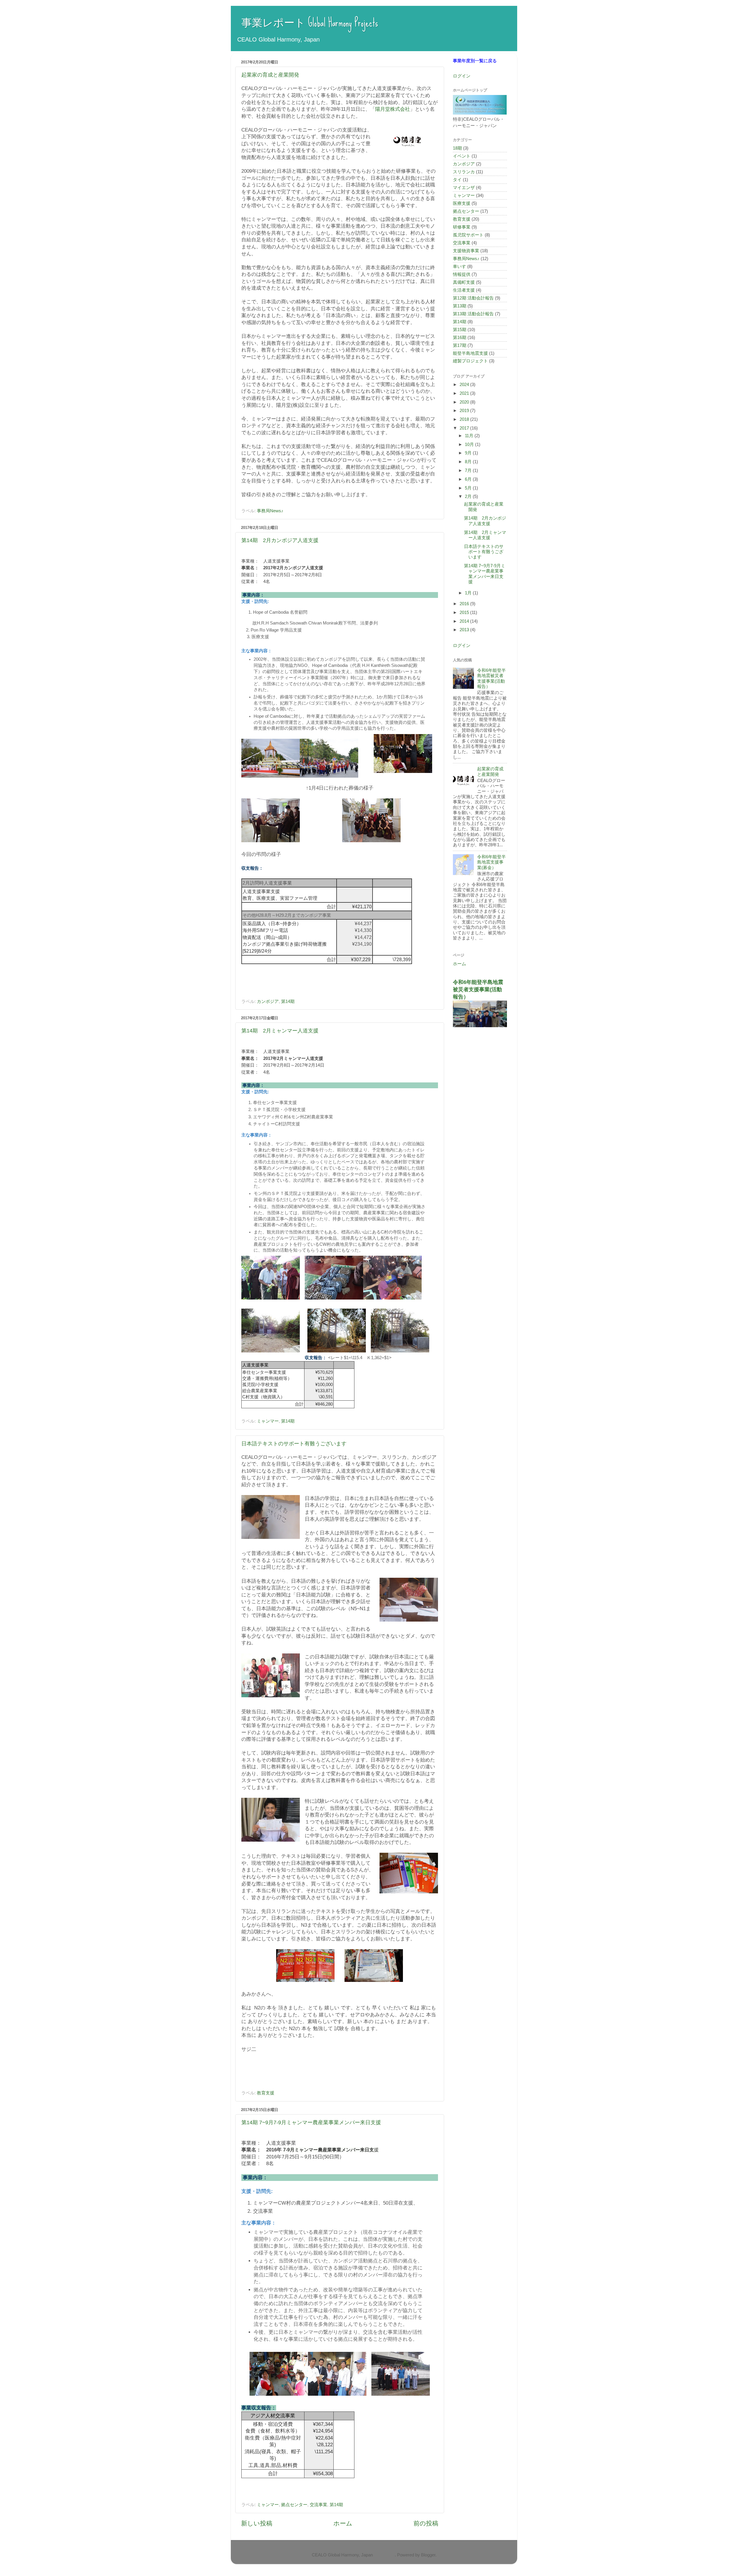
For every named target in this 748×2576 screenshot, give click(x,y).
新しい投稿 (257, 2523)
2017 (465, 428)
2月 (469, 496)
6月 (469, 479)
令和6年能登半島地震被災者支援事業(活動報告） (491, 678)
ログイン (462, 76)
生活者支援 (464, 290)
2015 (465, 612)
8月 (469, 462)
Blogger (428, 2555)
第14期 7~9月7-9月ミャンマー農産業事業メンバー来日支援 (311, 2122)
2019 (465, 410)
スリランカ (464, 172)
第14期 (288, 1001)
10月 (470, 444)
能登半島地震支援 (470, 353)
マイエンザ (464, 187)
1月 (469, 593)
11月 (470, 436)
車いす (459, 266)
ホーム (343, 2523)
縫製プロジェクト (470, 361)
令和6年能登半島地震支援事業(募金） (491, 862)
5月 (469, 488)
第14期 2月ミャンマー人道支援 (280, 1031)
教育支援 (266, 2093)
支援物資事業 (466, 251)
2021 (465, 393)
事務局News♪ (270, 511)
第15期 (460, 329)
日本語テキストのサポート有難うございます (294, 1444)
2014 (465, 621)
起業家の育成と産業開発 (270, 75)
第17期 (460, 345)
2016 (465, 604)
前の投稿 (426, 2523)
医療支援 (462, 203)
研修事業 (462, 227)
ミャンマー (268, 1421)
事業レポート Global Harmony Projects (304, 23)
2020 (465, 402)
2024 (465, 384)
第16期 (460, 337)
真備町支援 (464, 282)
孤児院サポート (468, 235)
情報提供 (462, 274)
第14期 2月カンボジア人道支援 (280, 540)
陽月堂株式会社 (393, 109)
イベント (462, 156)
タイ (457, 180)
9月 (469, 453)
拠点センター (294, 2505)
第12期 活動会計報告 (473, 298)
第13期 (460, 306)
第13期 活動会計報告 (473, 314)
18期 (457, 148)
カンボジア (268, 1001)
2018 (465, 419)
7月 (469, 470)
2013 (465, 630)
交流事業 (318, 2505)
